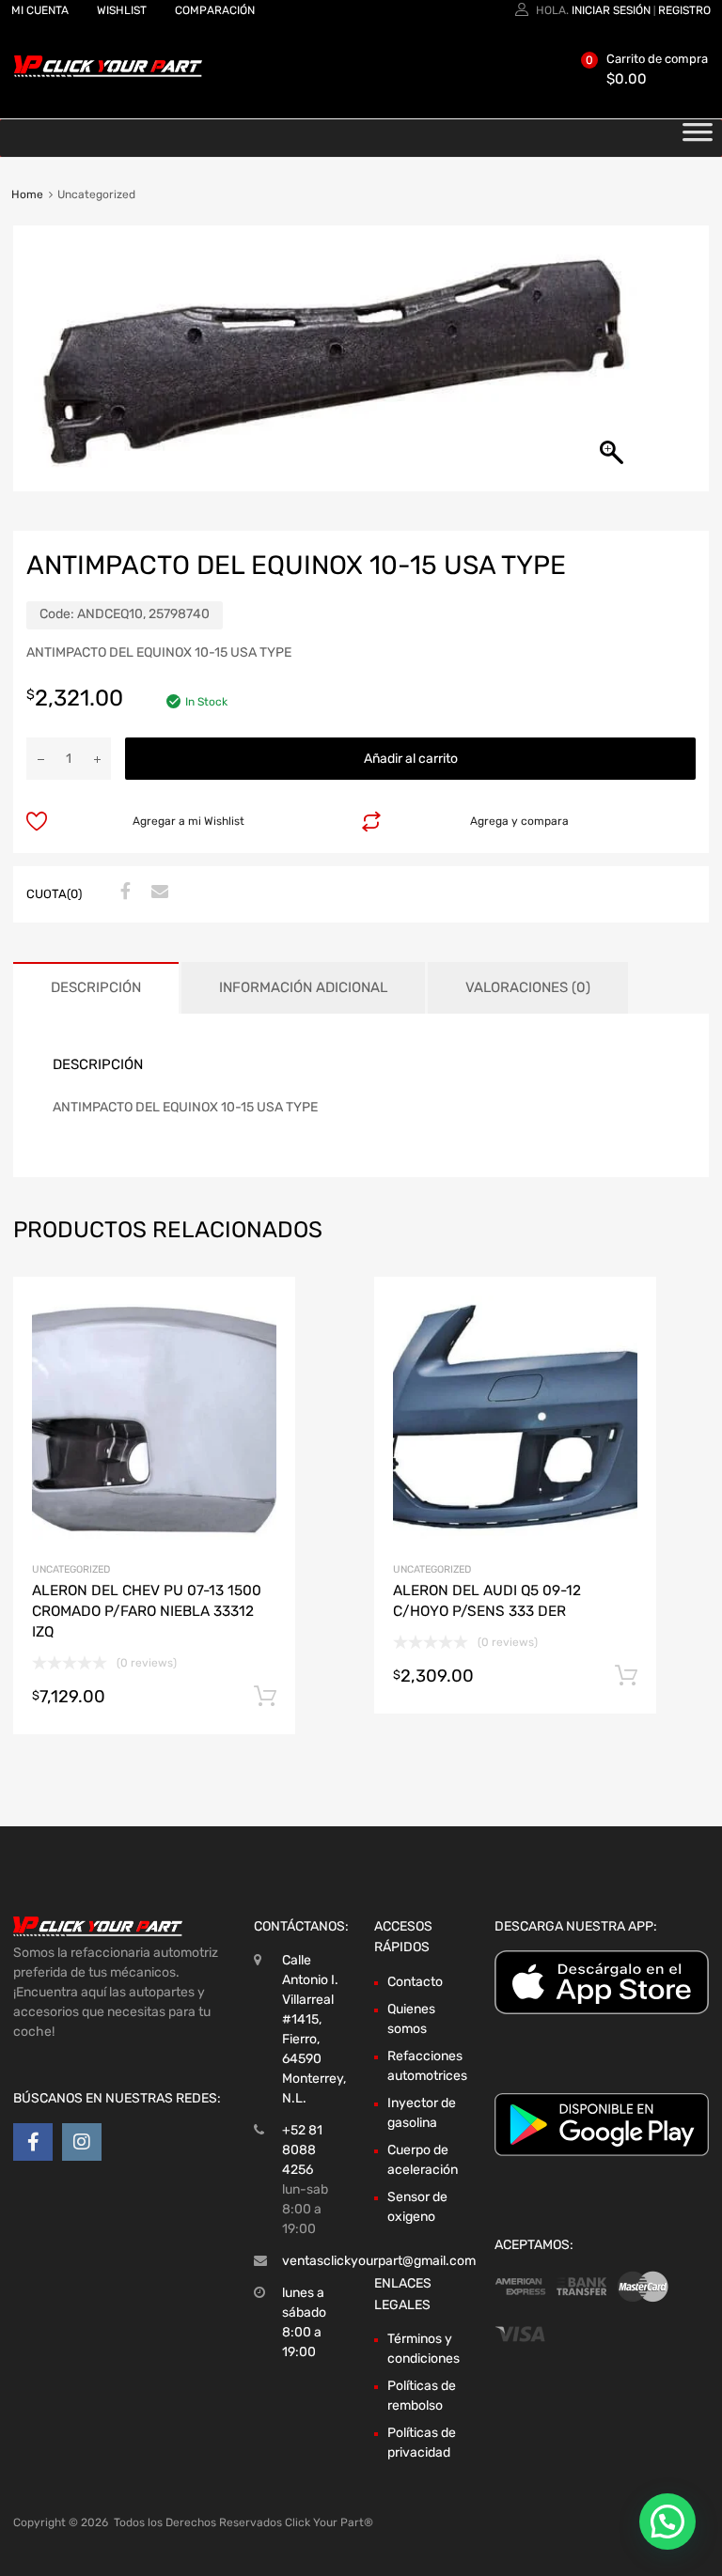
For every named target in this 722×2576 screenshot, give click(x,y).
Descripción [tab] (96, 987)
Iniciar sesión (611, 10)
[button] (667, 2522)
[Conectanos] (33, 2142)
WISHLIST (122, 10)
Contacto (415, 1982)
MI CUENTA (40, 10)
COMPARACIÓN (215, 10)
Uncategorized (71, 1569)
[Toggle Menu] (698, 138)
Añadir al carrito (411, 759)
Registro (684, 10)
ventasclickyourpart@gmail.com (379, 2261)
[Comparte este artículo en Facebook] (123, 892)
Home (27, 194)
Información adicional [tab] (303, 987)
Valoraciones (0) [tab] (528, 987)
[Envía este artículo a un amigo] (157, 892)
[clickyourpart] (108, 73)
